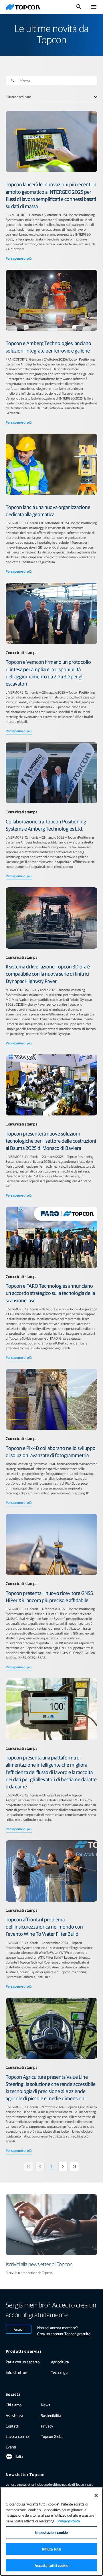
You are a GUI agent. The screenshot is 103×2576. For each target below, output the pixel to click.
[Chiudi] (96, 2495)
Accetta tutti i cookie (52, 2565)
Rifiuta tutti (52, 2549)
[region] (51, 2532)
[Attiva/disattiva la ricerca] (79, 7)
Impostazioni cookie (51, 2532)
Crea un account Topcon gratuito (64, 2334)
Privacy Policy (69, 2521)
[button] (13, 81)
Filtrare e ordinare (18, 97)
